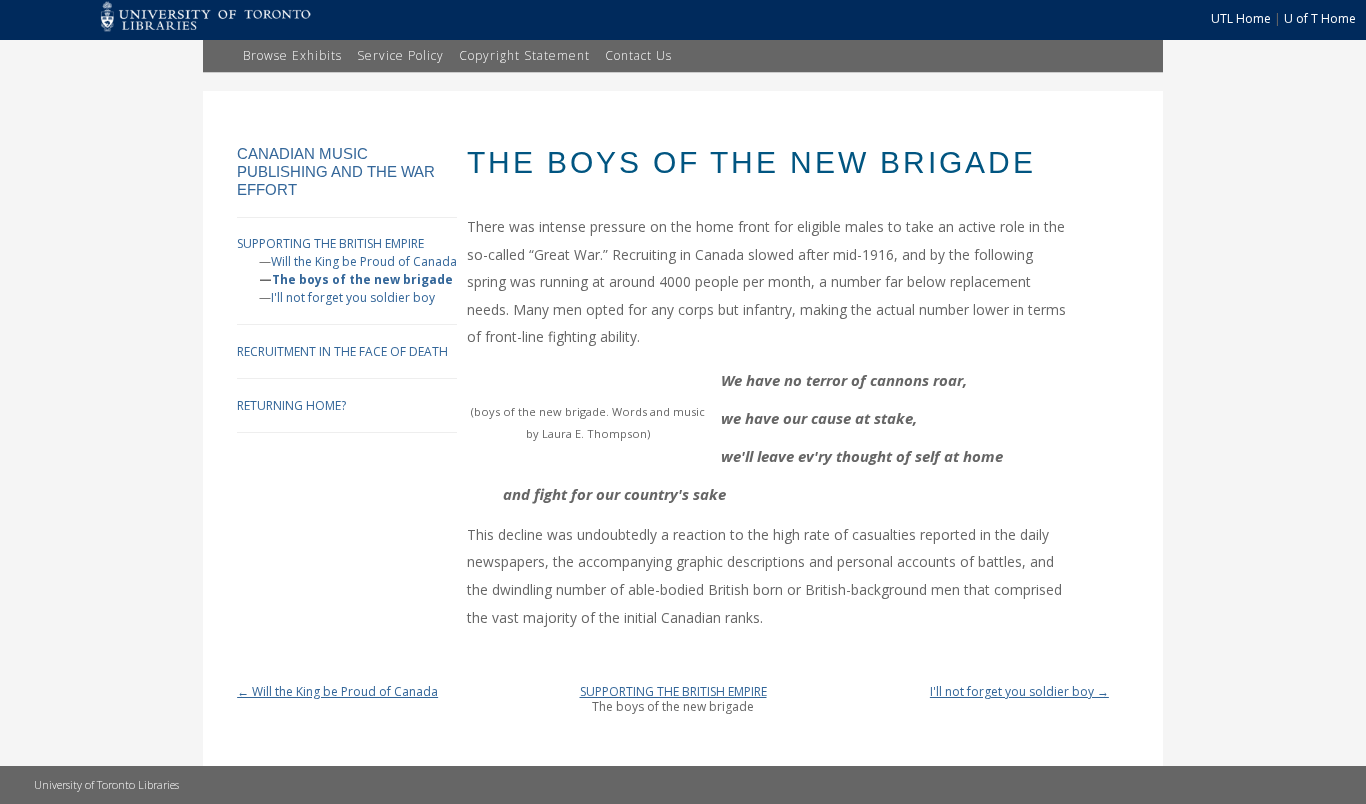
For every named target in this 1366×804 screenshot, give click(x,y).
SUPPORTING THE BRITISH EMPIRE (330, 243)
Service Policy (400, 55)
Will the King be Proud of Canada (364, 261)
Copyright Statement (524, 55)
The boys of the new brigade (362, 279)
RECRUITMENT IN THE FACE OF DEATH (342, 351)
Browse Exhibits (292, 55)
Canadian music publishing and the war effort (336, 171)
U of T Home (1320, 18)
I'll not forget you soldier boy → (1019, 691)
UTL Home (1241, 18)
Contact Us (638, 55)
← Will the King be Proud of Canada (337, 691)
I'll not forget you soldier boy (353, 297)
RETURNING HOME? (291, 405)
